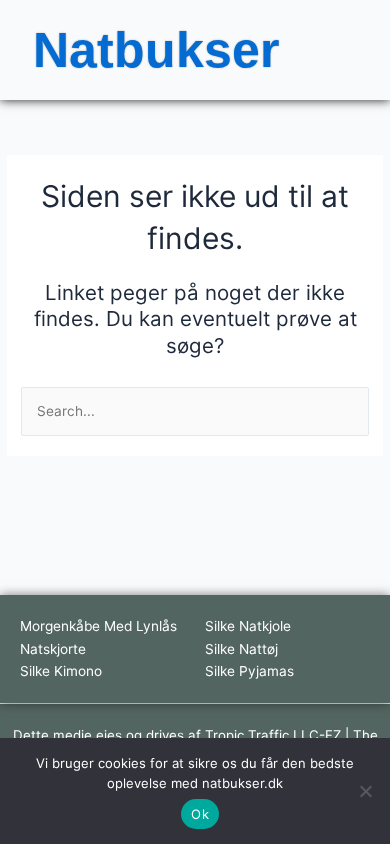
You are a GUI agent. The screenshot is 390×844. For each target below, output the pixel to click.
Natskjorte (53, 649)
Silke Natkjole (248, 626)
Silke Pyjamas (249, 671)
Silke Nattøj (241, 649)
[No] (365, 791)
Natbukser (156, 50)
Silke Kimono (61, 671)
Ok (200, 814)
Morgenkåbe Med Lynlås (98, 626)
